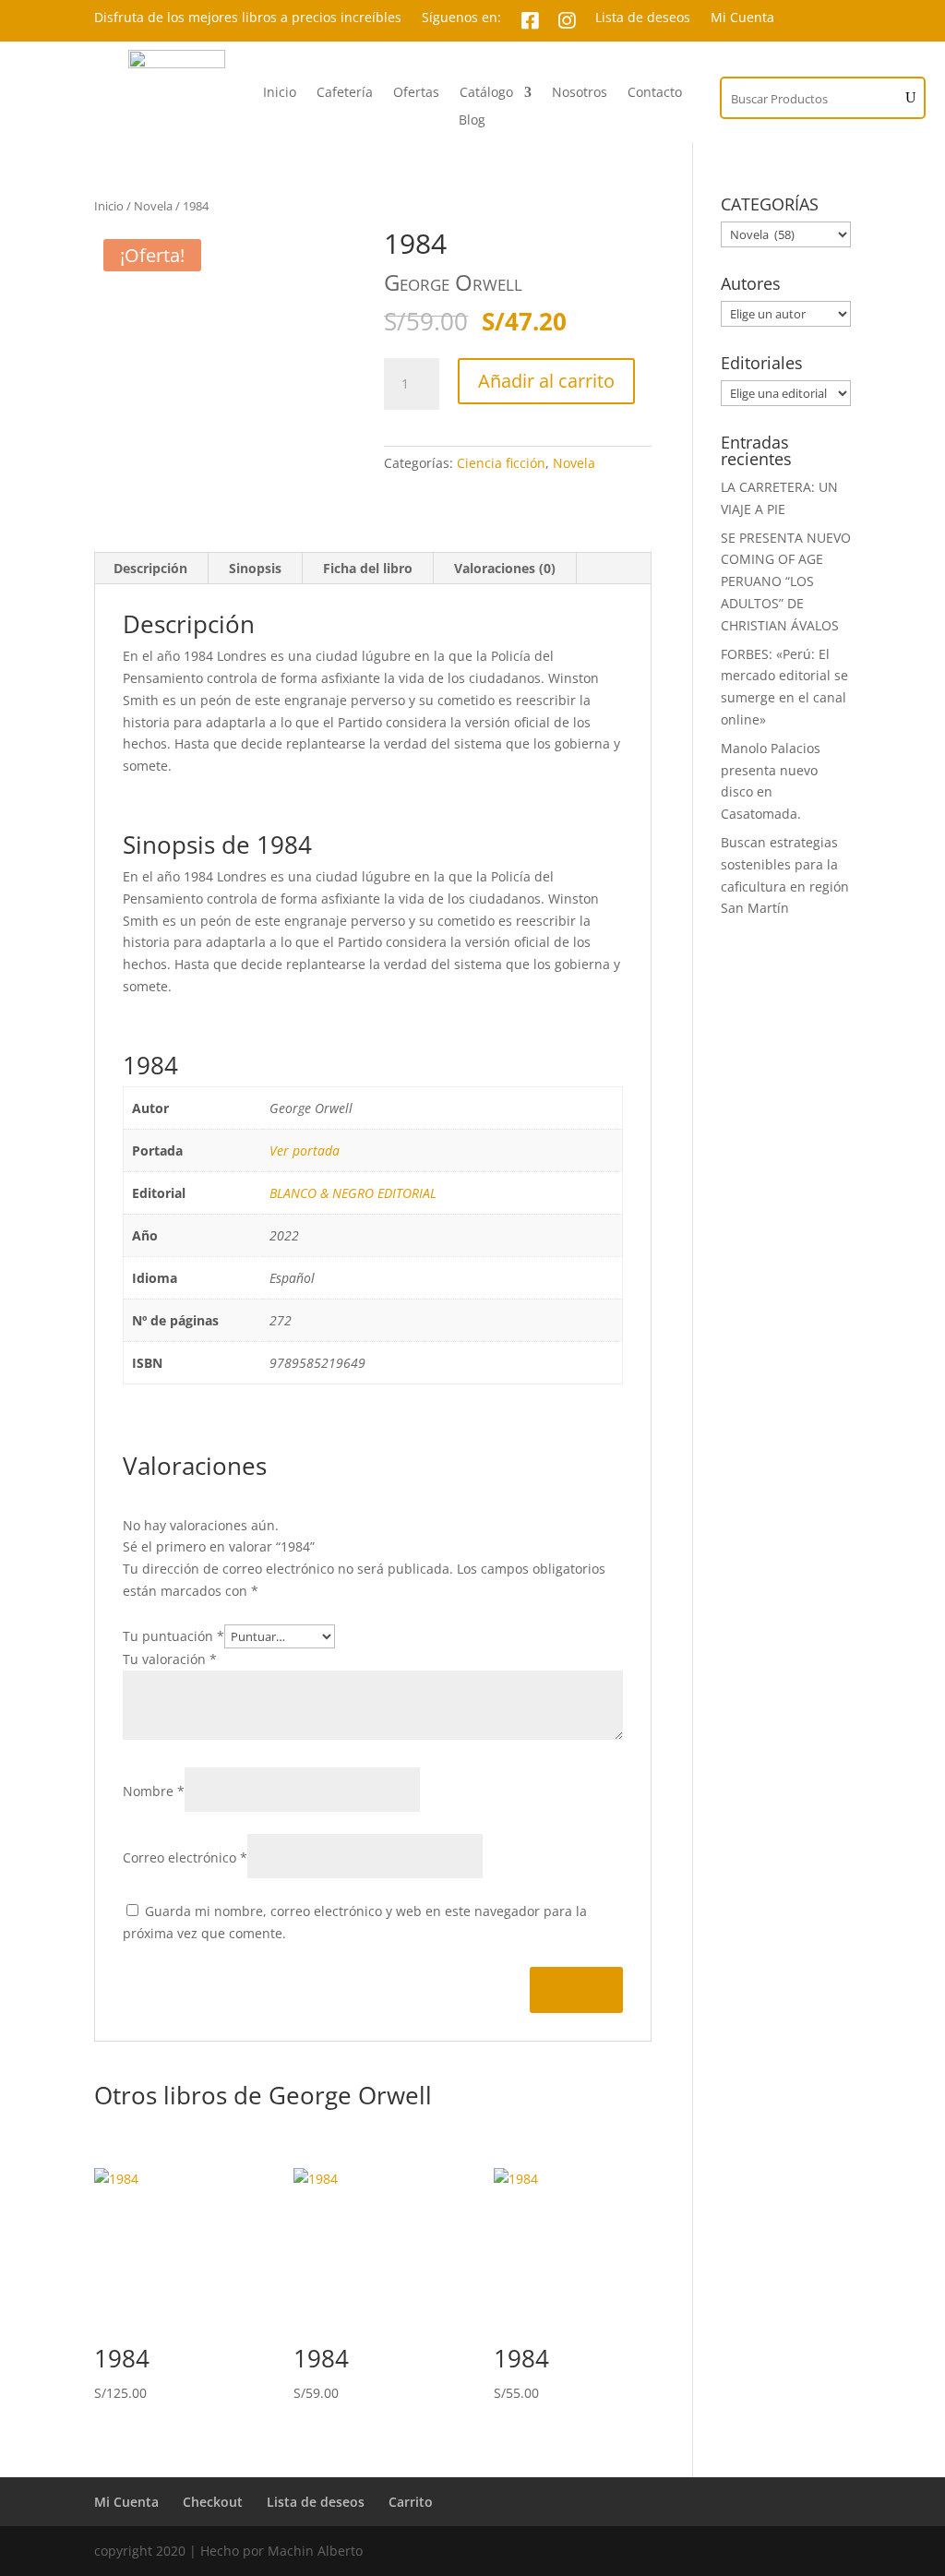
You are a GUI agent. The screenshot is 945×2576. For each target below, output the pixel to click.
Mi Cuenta (742, 18)
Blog (472, 121)
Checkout (213, 2502)
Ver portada (305, 1150)
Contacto (655, 93)
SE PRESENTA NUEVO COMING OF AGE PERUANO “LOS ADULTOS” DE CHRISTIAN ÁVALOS (786, 581)
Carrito (411, 2502)
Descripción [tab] (150, 568)
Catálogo (486, 93)
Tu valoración (170, 1659)
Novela (153, 206)
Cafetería (345, 93)
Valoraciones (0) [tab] (505, 568)
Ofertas (416, 93)
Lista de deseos (643, 18)
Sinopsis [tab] (255, 568)
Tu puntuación (173, 1636)
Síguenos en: (461, 18)
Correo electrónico (185, 1857)
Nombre (154, 1791)
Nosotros (580, 93)
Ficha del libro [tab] (368, 568)
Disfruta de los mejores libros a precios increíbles (248, 18)
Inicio (280, 93)
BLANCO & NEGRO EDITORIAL (353, 1193)
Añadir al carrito (546, 381)
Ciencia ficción (501, 463)
